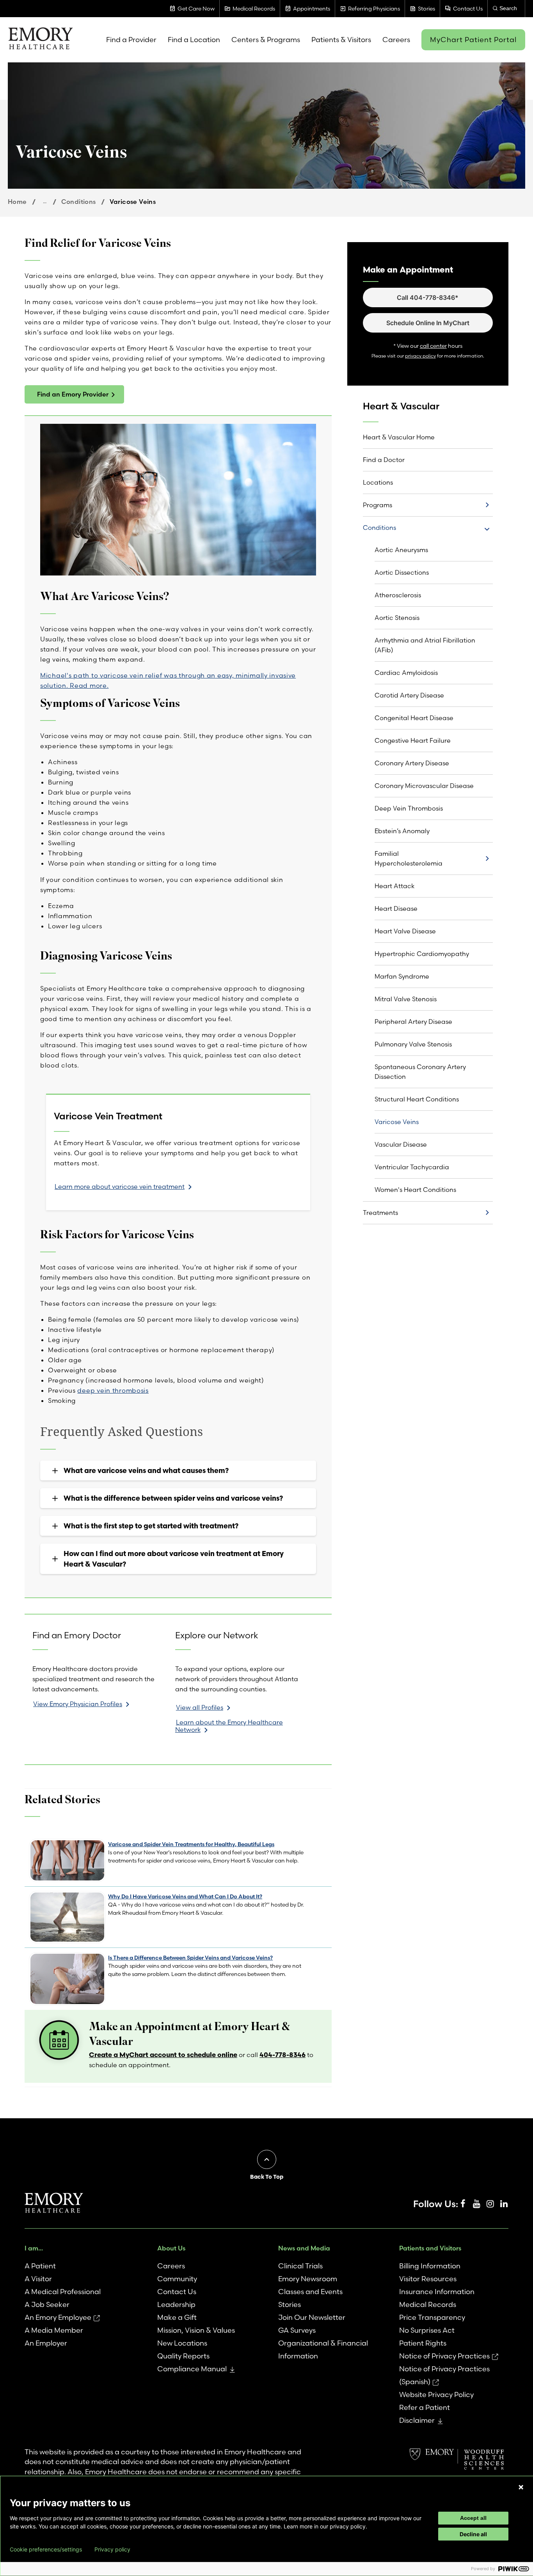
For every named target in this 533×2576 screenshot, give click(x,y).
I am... (34, 2248)
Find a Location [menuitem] (194, 40)
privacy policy (420, 356)
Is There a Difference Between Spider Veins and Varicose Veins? (190, 1958)
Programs (378, 505)
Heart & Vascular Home (399, 437)
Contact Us (177, 2292)
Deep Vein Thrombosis (409, 808)
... (45, 201)
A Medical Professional (63, 2292)
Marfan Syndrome (402, 976)
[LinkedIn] (504, 2204)
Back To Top (267, 2177)
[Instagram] (490, 2204)
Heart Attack (394, 886)
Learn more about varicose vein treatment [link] (120, 1186)
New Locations (182, 2343)
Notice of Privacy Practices (444, 2356)
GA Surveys (297, 2330)
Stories (290, 2304)
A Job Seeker (47, 2304)
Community (177, 2279)
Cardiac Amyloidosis (406, 673)
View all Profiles (200, 1707)
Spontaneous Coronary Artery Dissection (420, 1072)
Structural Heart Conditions (417, 1099)
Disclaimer (417, 2420)
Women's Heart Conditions (415, 1190)
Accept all (473, 2518)
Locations (378, 482)
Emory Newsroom (308, 2279)
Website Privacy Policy (436, 2395)
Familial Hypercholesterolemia (409, 858)
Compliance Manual (192, 2369)
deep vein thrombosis (113, 1390)
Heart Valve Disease (405, 931)
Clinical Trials (300, 2266)
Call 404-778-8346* (428, 297)
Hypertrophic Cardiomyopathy (422, 954)
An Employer (46, 2343)
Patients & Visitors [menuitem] (341, 40)
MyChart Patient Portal (473, 40)
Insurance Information (437, 2292)
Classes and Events (310, 2292)
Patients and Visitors (430, 2248)
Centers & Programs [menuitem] (266, 40)
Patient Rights (423, 2343)
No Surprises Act (427, 2330)
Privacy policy (112, 2549)
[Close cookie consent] (521, 2487)
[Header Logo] (40, 40)
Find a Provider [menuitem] (131, 40)
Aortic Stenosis (397, 618)
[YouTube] (476, 2204)
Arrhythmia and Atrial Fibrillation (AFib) (425, 645)
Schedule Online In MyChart (428, 323)
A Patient (40, 2266)
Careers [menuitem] (396, 40)
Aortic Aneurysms (401, 550)
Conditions (79, 202)
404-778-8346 (282, 2055)
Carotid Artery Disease (409, 695)
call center (433, 346)
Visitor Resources (428, 2279)
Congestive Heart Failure (413, 740)
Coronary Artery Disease (412, 763)
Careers (171, 2266)
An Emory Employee (58, 2317)
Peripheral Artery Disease (413, 1022)
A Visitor (38, 2279)
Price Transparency (432, 2317)
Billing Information (430, 2266)
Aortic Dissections (402, 572)
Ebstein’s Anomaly (402, 831)
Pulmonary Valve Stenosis (413, 1044)
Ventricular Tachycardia (412, 1167)
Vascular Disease (401, 1144)
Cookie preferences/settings (46, 2549)
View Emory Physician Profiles (78, 1704)
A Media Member (54, 2330)
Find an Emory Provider (73, 394)
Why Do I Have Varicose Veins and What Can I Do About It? (185, 1896)
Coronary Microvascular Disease (424, 786)
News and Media (304, 2248)
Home (17, 202)
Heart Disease (396, 908)
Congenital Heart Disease (414, 718)
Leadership (176, 2304)
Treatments (380, 1213)
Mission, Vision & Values (196, 2330)
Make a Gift (177, 2317)
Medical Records (428, 2304)
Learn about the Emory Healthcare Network (229, 1726)
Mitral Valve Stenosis (406, 999)
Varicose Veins (397, 1122)
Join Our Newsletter (312, 2317)
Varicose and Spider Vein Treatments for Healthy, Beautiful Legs (191, 1844)
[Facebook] (463, 2204)
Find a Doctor (384, 460)
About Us (171, 2248)
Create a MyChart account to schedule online (163, 2055)
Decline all (473, 2534)
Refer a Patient (425, 2407)
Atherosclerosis (398, 595)
